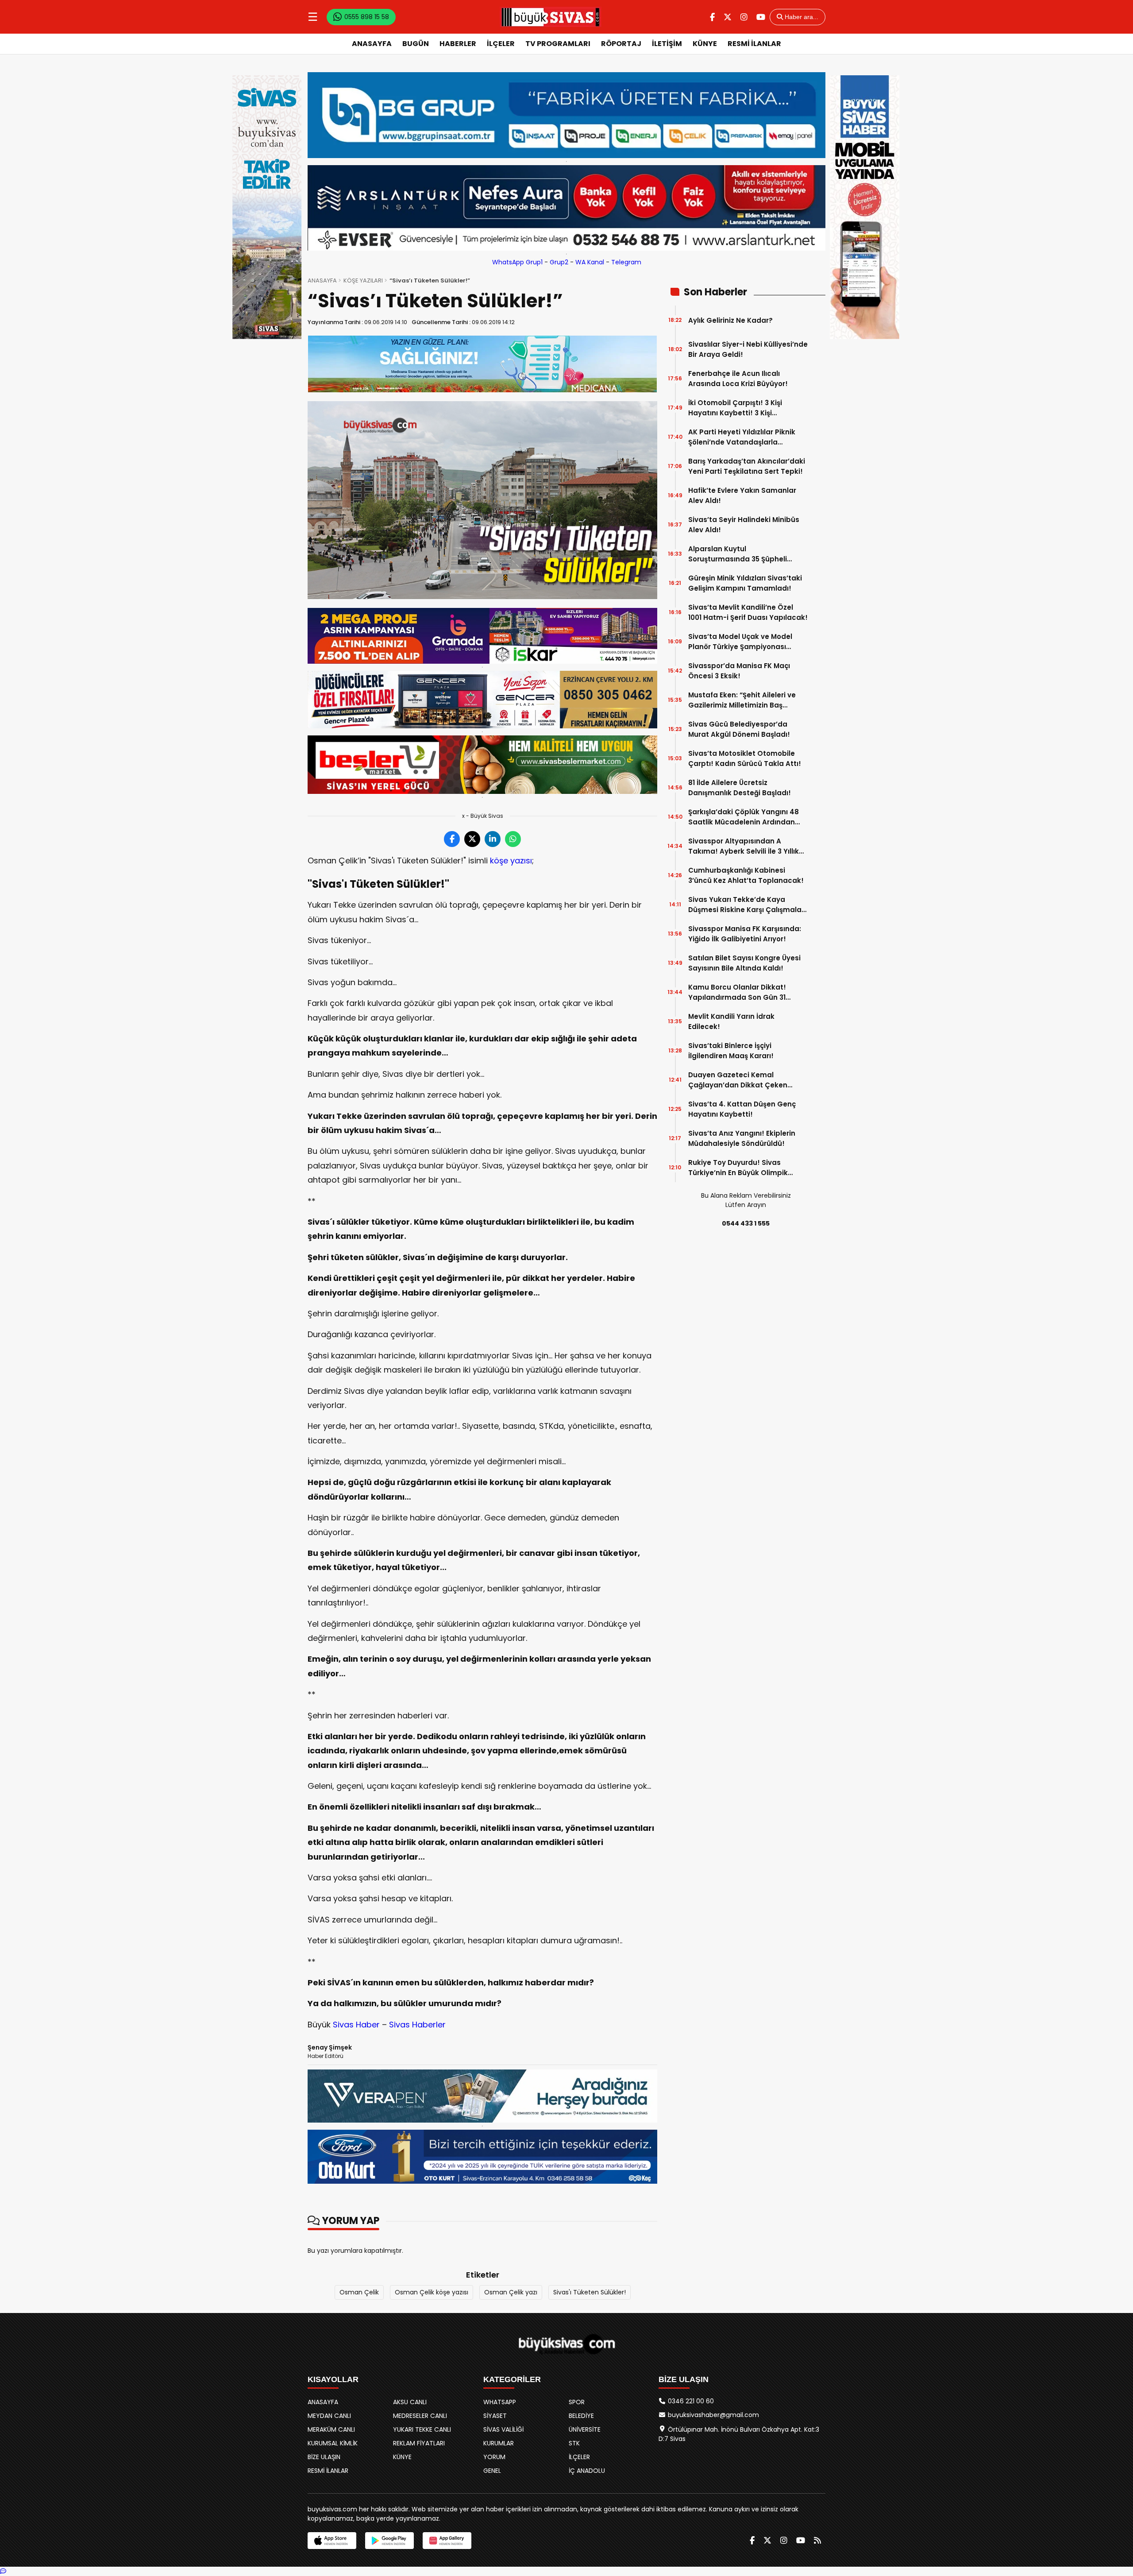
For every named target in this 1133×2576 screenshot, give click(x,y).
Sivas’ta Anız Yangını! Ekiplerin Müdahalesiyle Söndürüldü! (742, 1138)
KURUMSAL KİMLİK (333, 2443)
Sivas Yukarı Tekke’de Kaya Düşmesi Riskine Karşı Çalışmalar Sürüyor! (746, 905)
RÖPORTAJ (621, 44)
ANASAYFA (372, 44)
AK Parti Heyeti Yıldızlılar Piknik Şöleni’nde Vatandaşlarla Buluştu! (742, 437)
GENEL (492, 2471)
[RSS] (817, 2540)
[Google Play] (389, 2541)
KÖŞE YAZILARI (363, 280)
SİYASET (495, 2416)
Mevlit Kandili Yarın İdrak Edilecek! (731, 1021)
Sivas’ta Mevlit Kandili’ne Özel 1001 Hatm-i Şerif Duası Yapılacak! (748, 612)
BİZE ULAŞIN (324, 2457)
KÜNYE (705, 44)
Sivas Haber (356, 2025)
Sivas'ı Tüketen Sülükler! (590, 2292)
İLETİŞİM (667, 44)
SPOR (577, 2402)
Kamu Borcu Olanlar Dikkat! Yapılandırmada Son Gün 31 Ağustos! (737, 992)
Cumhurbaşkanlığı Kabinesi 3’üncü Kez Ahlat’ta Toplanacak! (746, 875)
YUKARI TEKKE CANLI (422, 2429)
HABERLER (458, 44)
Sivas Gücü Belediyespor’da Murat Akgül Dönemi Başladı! (739, 729)
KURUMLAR (499, 2443)
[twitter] (728, 17)
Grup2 (559, 262)
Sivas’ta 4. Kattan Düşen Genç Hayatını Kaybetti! (742, 1109)
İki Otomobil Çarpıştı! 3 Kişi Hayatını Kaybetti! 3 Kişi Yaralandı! (735, 408)
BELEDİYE (581, 2416)
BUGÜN (416, 44)
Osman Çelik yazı (511, 2292)
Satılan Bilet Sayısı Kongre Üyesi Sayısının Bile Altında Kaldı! (744, 963)
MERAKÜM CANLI (331, 2429)
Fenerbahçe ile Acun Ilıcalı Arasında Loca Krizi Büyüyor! (738, 379)
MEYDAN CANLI (329, 2416)
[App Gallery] (447, 2541)
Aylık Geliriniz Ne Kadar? (730, 320)
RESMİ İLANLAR (754, 44)
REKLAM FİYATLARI (419, 2443)
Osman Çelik (359, 2292)
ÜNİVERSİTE (585, 2429)
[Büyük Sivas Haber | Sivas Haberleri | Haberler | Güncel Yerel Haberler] (551, 17)
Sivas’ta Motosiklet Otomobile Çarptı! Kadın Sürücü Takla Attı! (745, 758)
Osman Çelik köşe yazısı (432, 2292)
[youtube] (761, 17)
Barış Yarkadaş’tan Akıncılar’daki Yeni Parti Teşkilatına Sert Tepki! (747, 466)
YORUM (494, 2457)
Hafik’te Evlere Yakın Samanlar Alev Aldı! (742, 495)
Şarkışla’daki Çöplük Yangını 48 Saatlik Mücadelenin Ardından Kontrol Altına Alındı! (744, 817)
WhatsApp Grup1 (517, 262)
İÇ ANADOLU (587, 2471)
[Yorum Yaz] (3, 2571)
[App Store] (332, 2541)
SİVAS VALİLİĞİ (503, 2429)
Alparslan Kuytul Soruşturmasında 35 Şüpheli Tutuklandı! (738, 554)
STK (574, 2443)
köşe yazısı (511, 861)
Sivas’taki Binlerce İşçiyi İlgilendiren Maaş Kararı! (731, 1051)
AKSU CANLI (410, 2402)
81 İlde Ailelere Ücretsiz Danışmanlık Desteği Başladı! (740, 788)
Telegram (626, 262)
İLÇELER (501, 44)
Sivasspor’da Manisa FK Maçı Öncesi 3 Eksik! (739, 671)
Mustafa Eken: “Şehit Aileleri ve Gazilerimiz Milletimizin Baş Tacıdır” (742, 700)
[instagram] (744, 17)
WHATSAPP (500, 2402)
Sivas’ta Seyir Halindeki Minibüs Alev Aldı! (744, 525)
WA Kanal (590, 262)
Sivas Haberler (417, 2025)
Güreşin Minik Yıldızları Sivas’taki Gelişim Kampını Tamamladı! (745, 583)
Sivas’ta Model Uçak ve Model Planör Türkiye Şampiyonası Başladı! (740, 642)
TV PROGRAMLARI (558, 44)
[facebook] (712, 17)
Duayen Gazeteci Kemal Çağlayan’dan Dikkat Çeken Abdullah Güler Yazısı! (738, 1080)
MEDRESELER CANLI (420, 2416)
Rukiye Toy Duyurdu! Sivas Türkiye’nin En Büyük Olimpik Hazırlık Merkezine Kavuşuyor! (740, 1168)
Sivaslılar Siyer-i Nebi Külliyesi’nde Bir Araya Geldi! (748, 349)
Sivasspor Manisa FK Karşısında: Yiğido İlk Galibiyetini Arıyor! (745, 934)
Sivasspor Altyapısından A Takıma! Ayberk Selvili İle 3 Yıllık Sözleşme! (744, 846)
